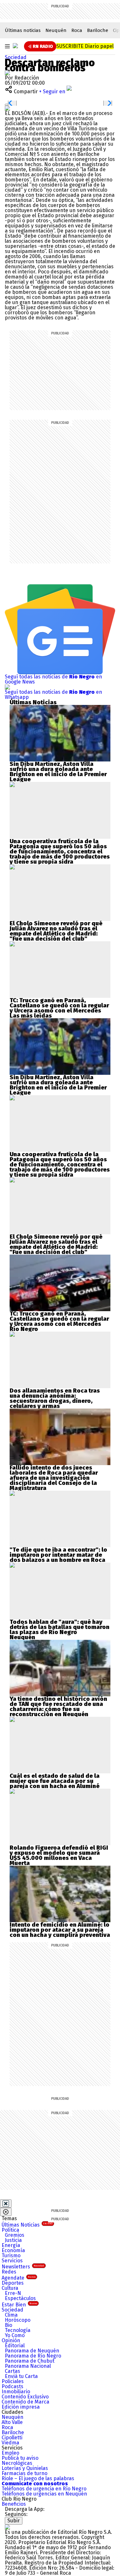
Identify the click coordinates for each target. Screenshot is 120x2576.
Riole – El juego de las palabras (38, 2478)
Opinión (11, 2340)
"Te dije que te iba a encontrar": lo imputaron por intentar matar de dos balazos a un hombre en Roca (58, 1555)
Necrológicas (17, 2463)
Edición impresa (21, 2407)
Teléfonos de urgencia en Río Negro (44, 2489)
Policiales (13, 2381)
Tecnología (18, 2330)
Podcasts (12, 2386)
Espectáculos (20, 2298)
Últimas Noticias (27, 2225)
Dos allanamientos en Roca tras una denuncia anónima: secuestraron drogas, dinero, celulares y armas (55, 1398)
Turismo (11, 2255)
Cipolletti (12, 2438)
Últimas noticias (23, 30)
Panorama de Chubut (30, 2361)
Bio (8, 2325)
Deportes (13, 2283)
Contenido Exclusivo (25, 2397)
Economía (13, 2250)
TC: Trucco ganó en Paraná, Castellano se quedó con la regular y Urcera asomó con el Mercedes (59, 1005)
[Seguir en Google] (7, 108)
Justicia (13, 2240)
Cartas (12, 2371)
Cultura (10, 2288)
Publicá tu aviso (20, 2458)
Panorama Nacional (28, 2366)
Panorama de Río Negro (33, 2356)
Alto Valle (12, 2422)
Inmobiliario (16, 2392)
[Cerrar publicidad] (6, 2204)
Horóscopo (18, 2320)
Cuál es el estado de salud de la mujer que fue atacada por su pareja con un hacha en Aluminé (55, 1781)
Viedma (10, 2443)
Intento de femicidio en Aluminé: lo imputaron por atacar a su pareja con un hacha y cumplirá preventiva (60, 1930)
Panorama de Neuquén (32, 2351)
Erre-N (13, 2293)
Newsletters (23, 2267)
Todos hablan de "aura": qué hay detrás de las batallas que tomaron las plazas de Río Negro (60, 1627)
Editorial (15, 2346)
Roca (77, 30)
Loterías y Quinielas (25, 2468)
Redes (9, 2272)
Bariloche (98, 30)
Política (10, 2230)
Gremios (15, 2235)
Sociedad (16, 57)
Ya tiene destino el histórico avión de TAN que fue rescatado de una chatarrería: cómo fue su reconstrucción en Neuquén (58, 1707)
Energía (11, 2245)
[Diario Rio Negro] (7, 2527)
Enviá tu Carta (21, 2376)
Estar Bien (19, 2305)
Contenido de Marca (25, 2402)
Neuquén (56, 30)
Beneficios (14, 2504)
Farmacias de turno (24, 2473)
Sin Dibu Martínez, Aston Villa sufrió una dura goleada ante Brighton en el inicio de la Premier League (58, 772)
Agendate (19, 2278)
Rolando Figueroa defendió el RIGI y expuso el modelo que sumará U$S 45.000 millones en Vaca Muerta (59, 1855)
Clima (11, 2315)
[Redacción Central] (7, 73)
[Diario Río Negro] (15, 46)
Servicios (12, 2261)
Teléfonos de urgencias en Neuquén (44, 2494)
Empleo (10, 2453)
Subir (14, 2521)
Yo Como (15, 2335)
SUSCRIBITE (85, 46)
